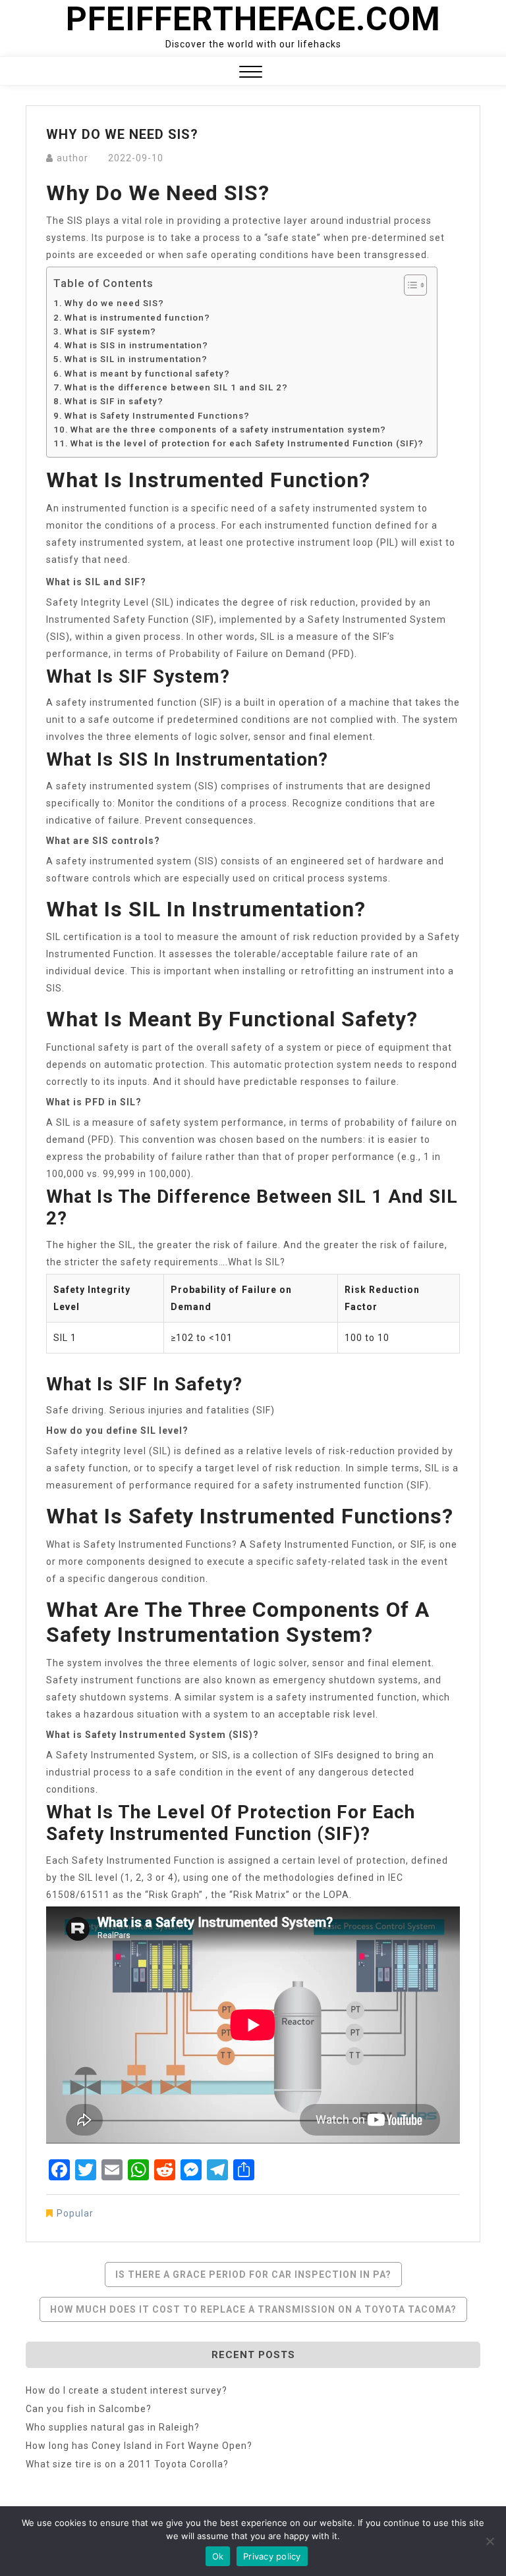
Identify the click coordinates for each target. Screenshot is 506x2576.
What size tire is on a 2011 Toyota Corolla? (127, 2464)
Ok (218, 2556)
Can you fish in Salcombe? (89, 2409)
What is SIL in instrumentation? (136, 359)
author (72, 158)
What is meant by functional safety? (147, 374)
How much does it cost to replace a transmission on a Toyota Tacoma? (253, 2309)
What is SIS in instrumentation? (136, 345)
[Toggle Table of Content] (409, 285)
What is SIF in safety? (114, 401)
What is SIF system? (110, 331)
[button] (251, 73)
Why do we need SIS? (114, 303)
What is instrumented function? (137, 318)
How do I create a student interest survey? (126, 2390)
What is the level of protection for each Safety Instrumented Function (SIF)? (247, 443)
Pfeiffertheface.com (253, 19)
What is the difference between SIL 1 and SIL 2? (176, 387)
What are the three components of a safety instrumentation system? (228, 430)
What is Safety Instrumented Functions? (157, 416)
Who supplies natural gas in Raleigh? (113, 2427)
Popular (75, 2213)
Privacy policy (272, 2556)
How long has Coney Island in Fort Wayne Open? (139, 2446)
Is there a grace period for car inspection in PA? (253, 2274)
